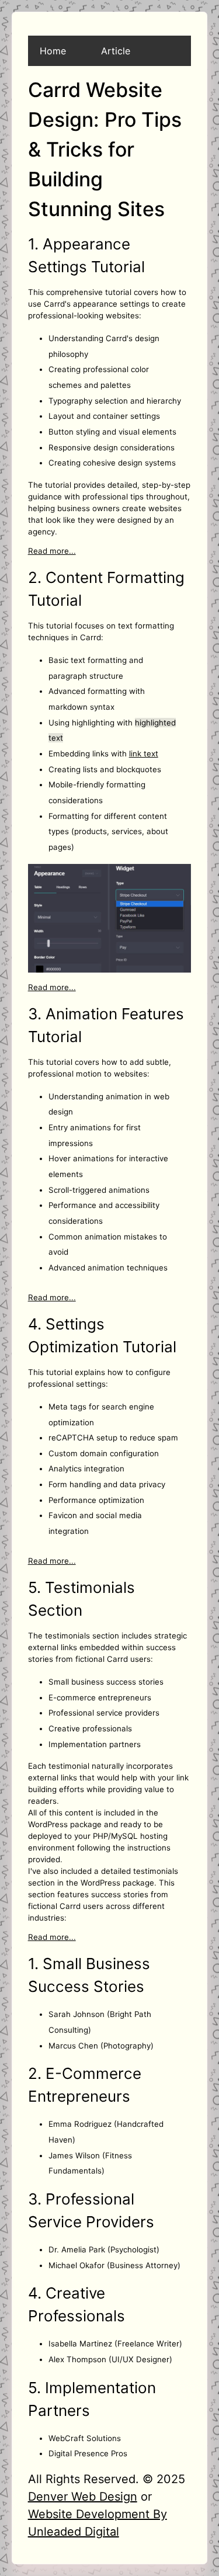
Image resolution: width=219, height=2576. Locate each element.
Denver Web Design (83, 2497)
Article (116, 51)
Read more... (52, 551)
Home (53, 51)
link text (144, 754)
